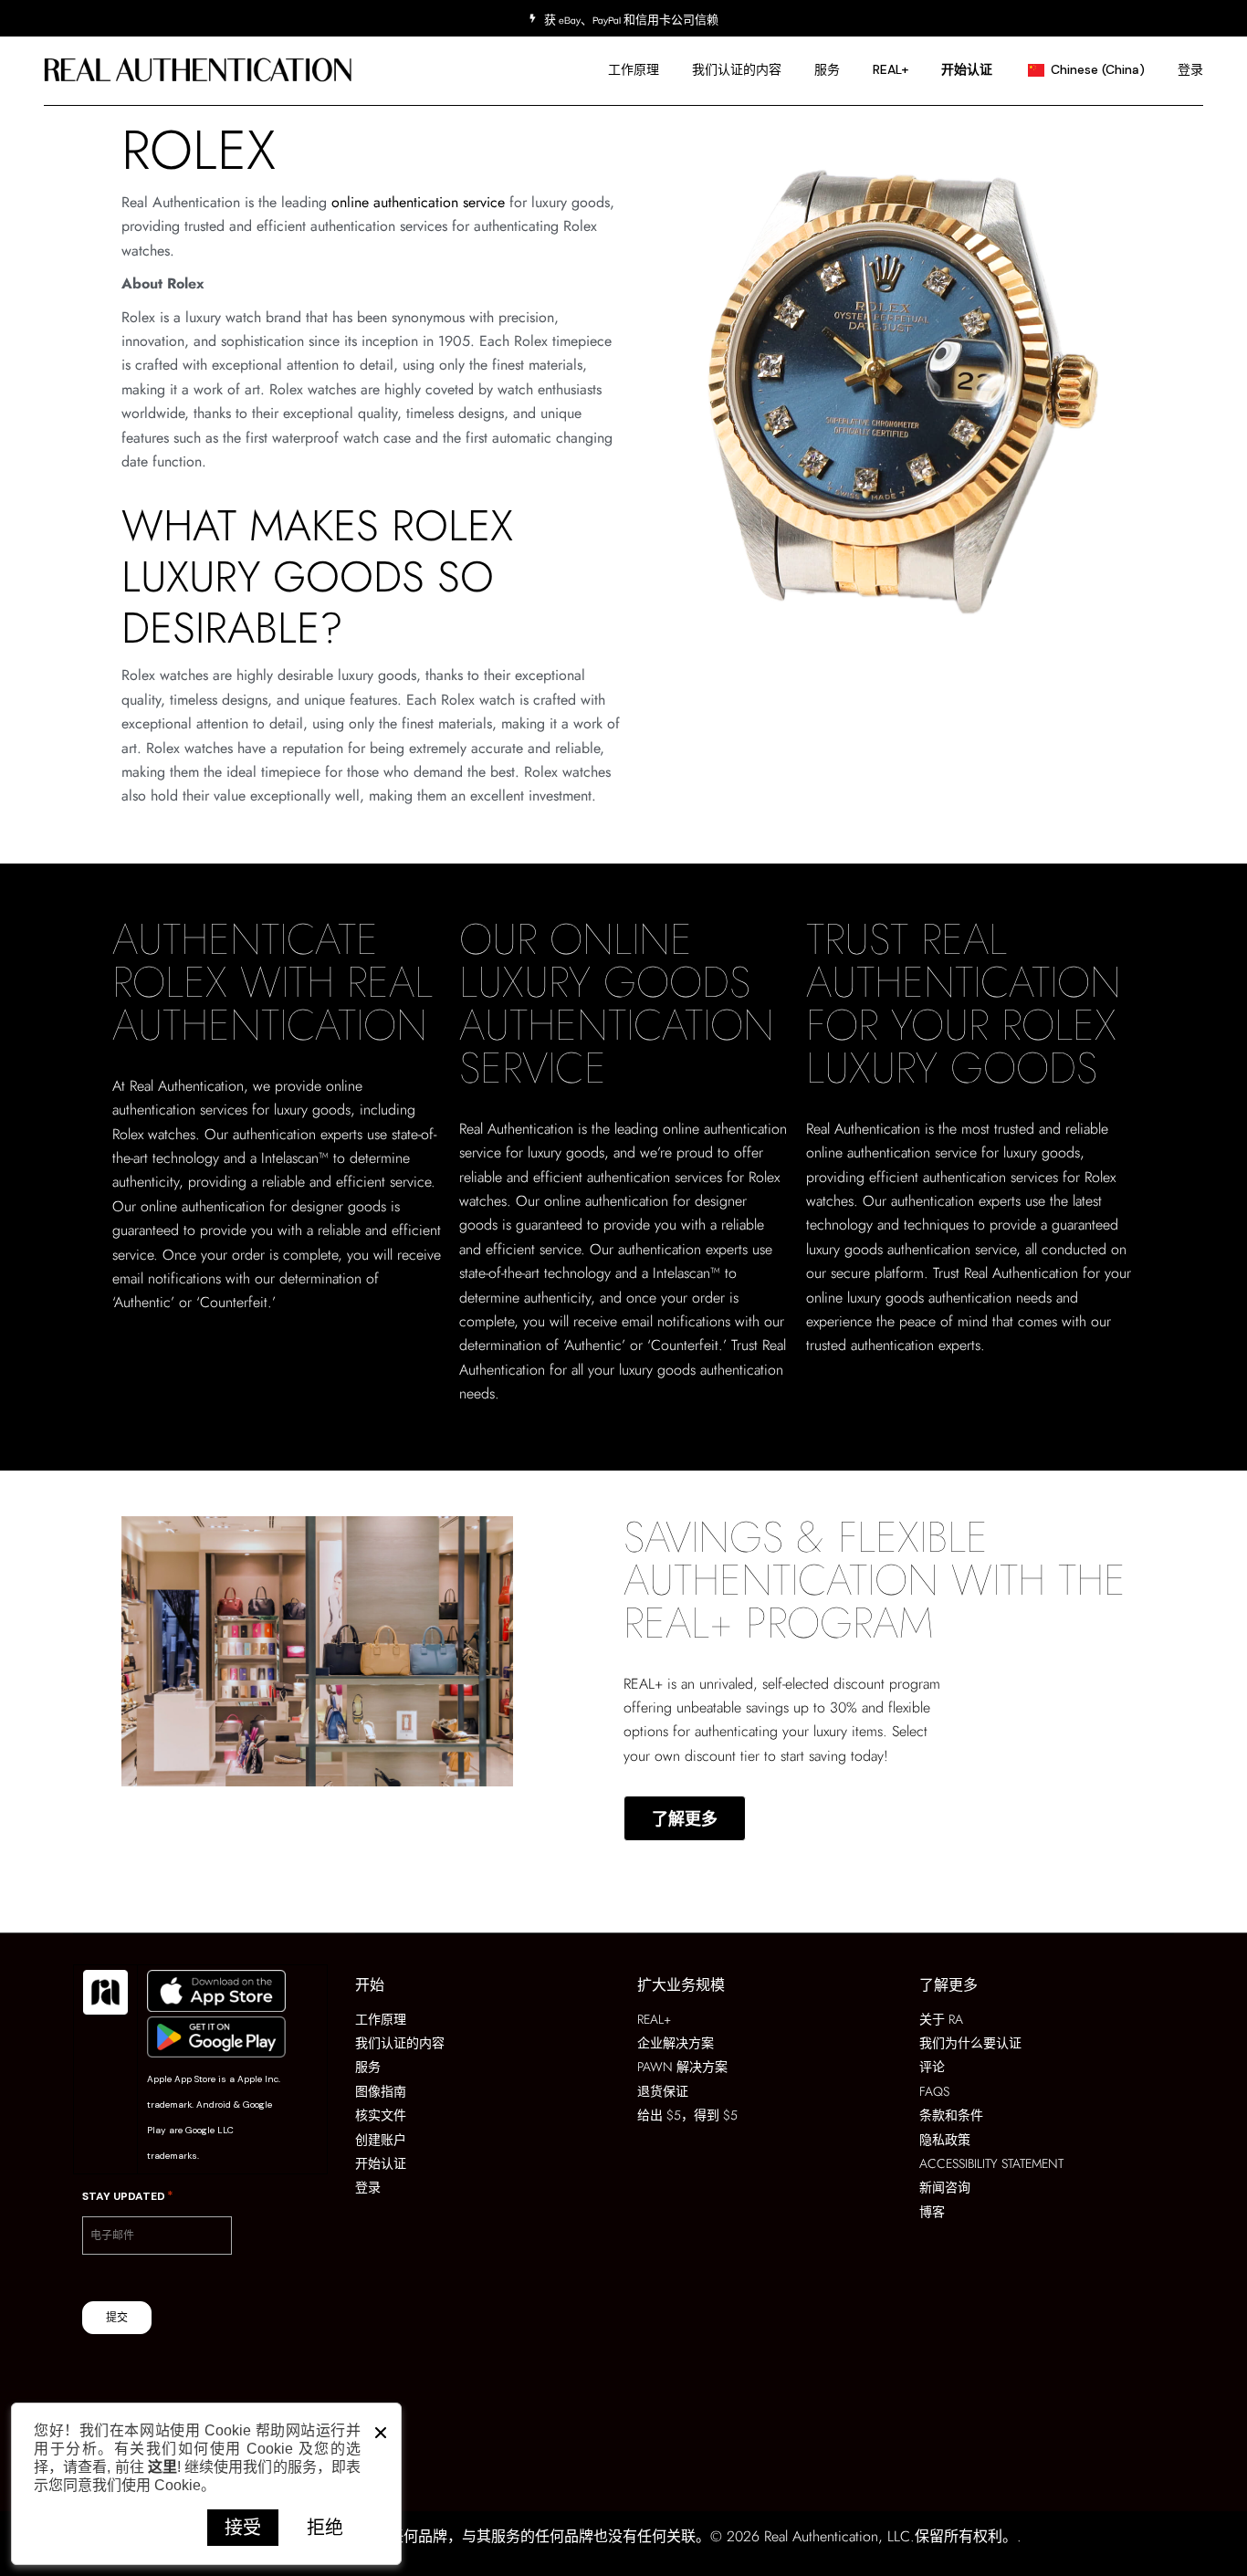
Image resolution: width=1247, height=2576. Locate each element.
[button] (381, 2428)
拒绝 (325, 2527)
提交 (117, 2318)
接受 (243, 2527)
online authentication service (418, 202)
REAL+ (643, 1684)
